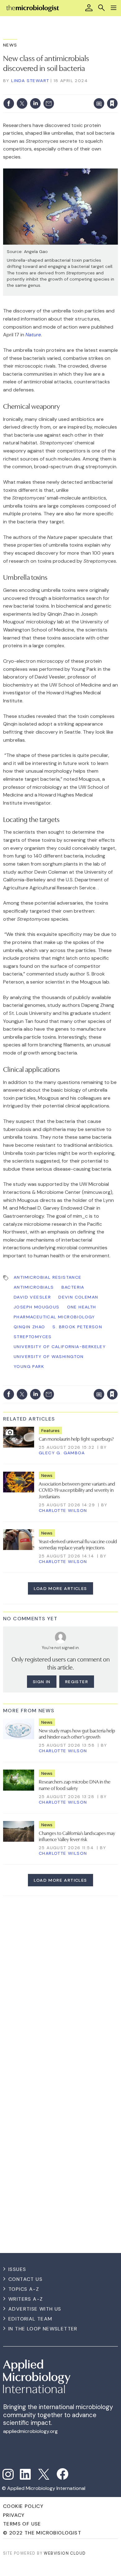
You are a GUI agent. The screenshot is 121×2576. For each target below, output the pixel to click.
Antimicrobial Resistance (48, 1277)
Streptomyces (33, 1337)
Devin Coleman (78, 1297)
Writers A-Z (26, 2299)
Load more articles (60, 1588)
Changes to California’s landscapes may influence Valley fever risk (77, 1836)
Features (50, 1430)
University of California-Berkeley (60, 1347)
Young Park (29, 1366)
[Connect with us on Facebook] (63, 2474)
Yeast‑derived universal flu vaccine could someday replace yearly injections (78, 1544)
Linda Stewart (30, 81)
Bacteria (73, 1287)
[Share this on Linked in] (35, 103)
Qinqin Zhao (29, 1327)
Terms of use (22, 2524)
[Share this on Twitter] (22, 103)
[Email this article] (49, 103)
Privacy (14, 2515)
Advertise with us (35, 2309)
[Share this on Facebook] (9, 103)
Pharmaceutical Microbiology (54, 1317)
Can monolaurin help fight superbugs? (76, 1439)
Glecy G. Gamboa (62, 1453)
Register (77, 1682)
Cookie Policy (23, 2506)
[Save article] (112, 103)
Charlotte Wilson (63, 1510)
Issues (17, 2269)
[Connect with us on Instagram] (8, 2474)
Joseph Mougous (37, 1307)
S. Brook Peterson (77, 1327)
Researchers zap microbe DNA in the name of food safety (75, 1784)
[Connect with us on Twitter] (44, 2474)
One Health (82, 1307)
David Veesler (32, 1297)
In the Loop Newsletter (43, 2329)
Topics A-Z (24, 2289)
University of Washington (49, 1356)
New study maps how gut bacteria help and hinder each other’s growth (77, 1733)
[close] (117, 90)
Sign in (31, 90)
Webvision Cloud (65, 2553)
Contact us (25, 2279)
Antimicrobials (34, 1287)
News (10, 45)
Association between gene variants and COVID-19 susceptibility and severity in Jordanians (77, 1490)
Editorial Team (30, 2319)
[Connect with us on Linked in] (25, 2474)
